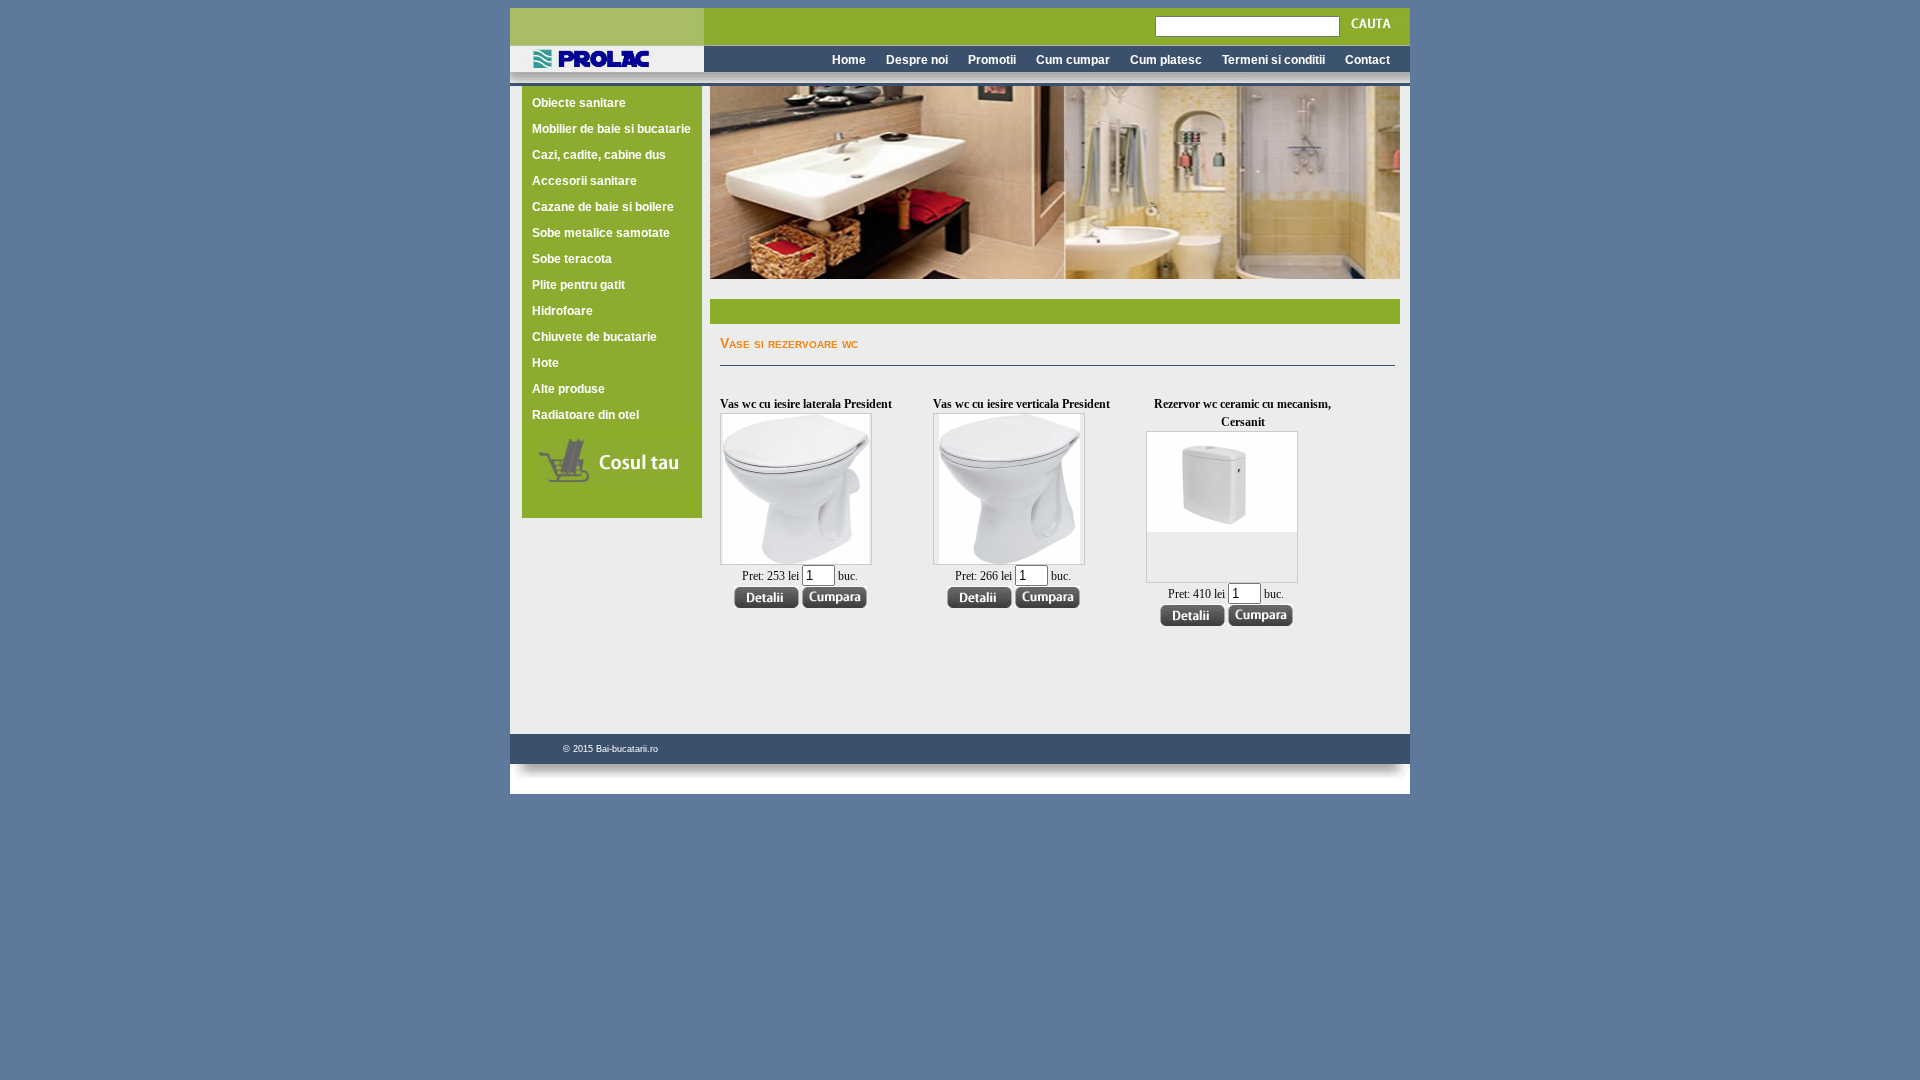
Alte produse (568, 389)
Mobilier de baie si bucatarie (611, 129)
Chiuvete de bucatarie (594, 337)
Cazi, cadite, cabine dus (599, 155)
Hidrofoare (562, 311)
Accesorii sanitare (584, 181)
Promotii (992, 60)
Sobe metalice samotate (601, 233)
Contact (1367, 60)
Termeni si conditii (1273, 60)
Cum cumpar (1073, 60)
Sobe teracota (572, 259)
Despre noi (917, 60)
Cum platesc (1166, 60)
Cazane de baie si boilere (603, 207)
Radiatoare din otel (585, 415)
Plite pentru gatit (578, 285)
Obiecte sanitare (579, 103)
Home (849, 60)
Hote (545, 363)
